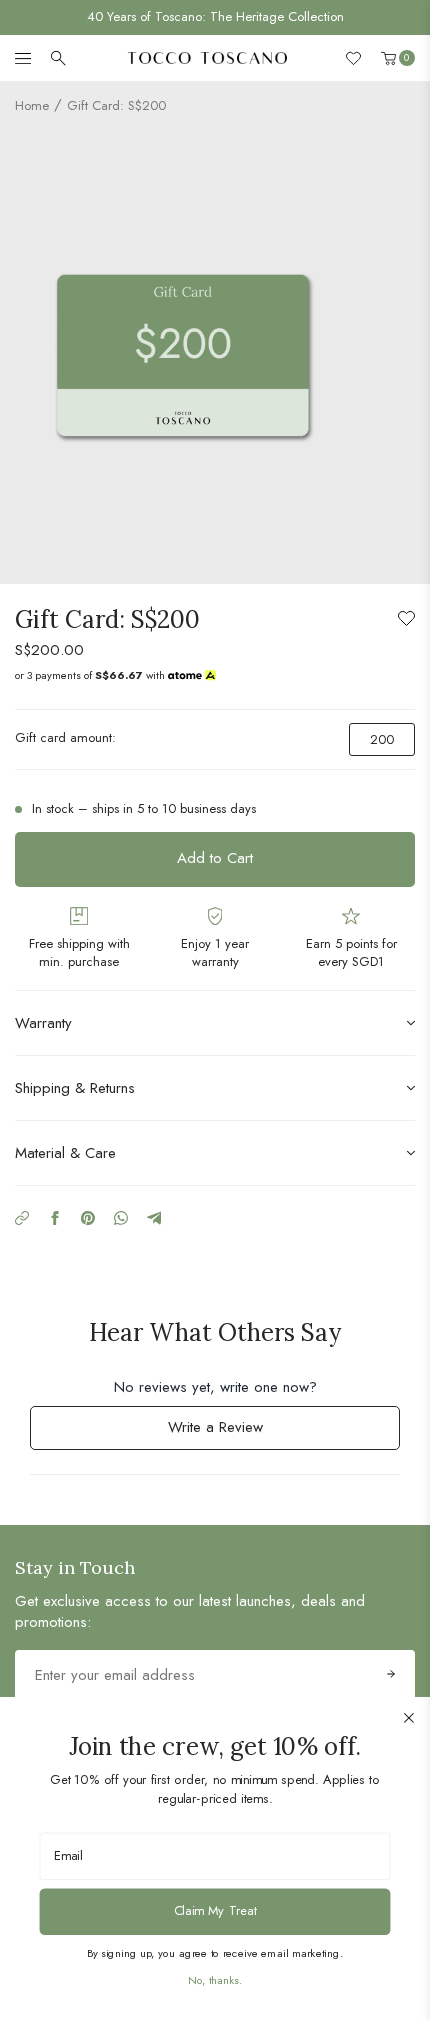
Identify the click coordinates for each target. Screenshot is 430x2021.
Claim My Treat (215, 1910)
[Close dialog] (409, 1718)
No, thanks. (215, 1980)
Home (32, 105)
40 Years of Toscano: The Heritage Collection (215, 16)
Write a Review (241, 1432)
